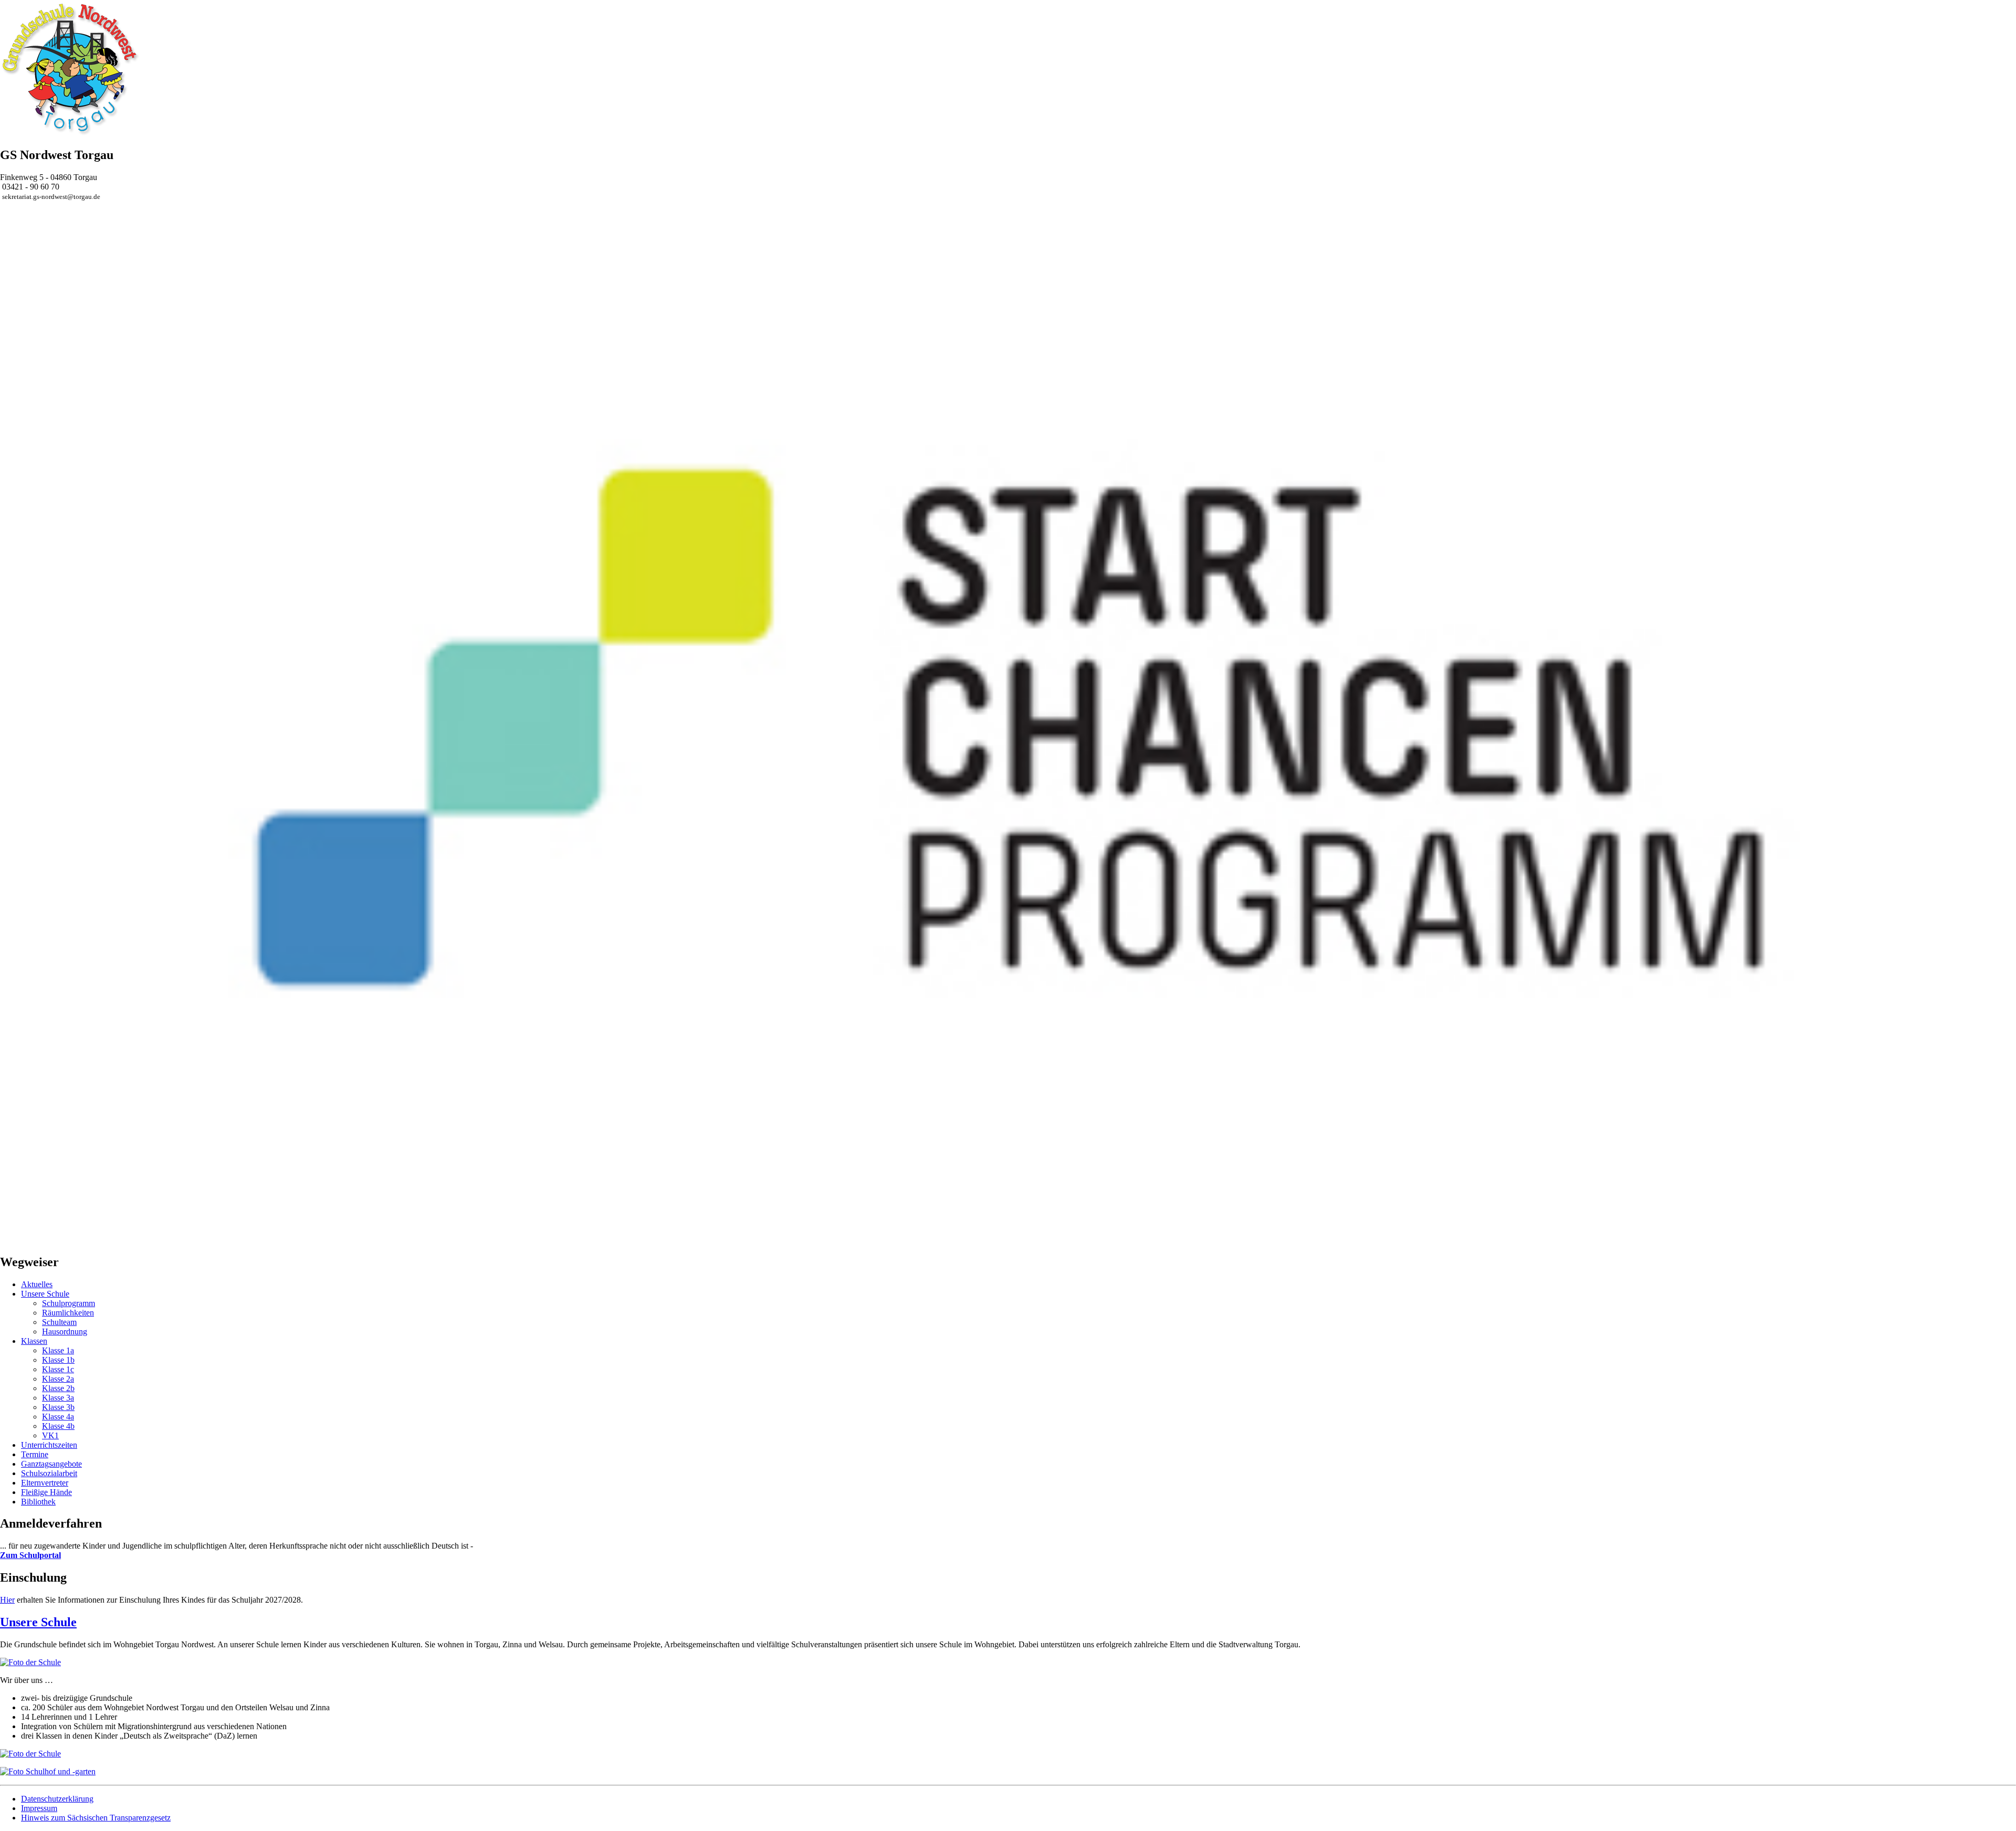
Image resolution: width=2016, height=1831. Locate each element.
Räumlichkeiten (68, 1313)
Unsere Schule (45, 1294)
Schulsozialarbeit (49, 1473)
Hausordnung (65, 1332)
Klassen (34, 1341)
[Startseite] (70, 133)
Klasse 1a (58, 1350)
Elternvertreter (45, 1483)
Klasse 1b (58, 1360)
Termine (35, 1454)
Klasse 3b (58, 1407)
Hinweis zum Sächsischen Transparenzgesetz (96, 1818)
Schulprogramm (69, 1303)
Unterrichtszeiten (49, 1445)
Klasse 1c (58, 1369)
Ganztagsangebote (51, 1464)
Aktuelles (37, 1284)
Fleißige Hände (46, 1492)
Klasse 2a (58, 1379)
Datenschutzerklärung (57, 1799)
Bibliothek (38, 1502)
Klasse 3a (58, 1398)
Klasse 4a (58, 1417)
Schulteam (59, 1322)
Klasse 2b (58, 1388)
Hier (7, 1600)
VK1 (50, 1435)
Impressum (39, 1808)
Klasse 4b (58, 1426)
